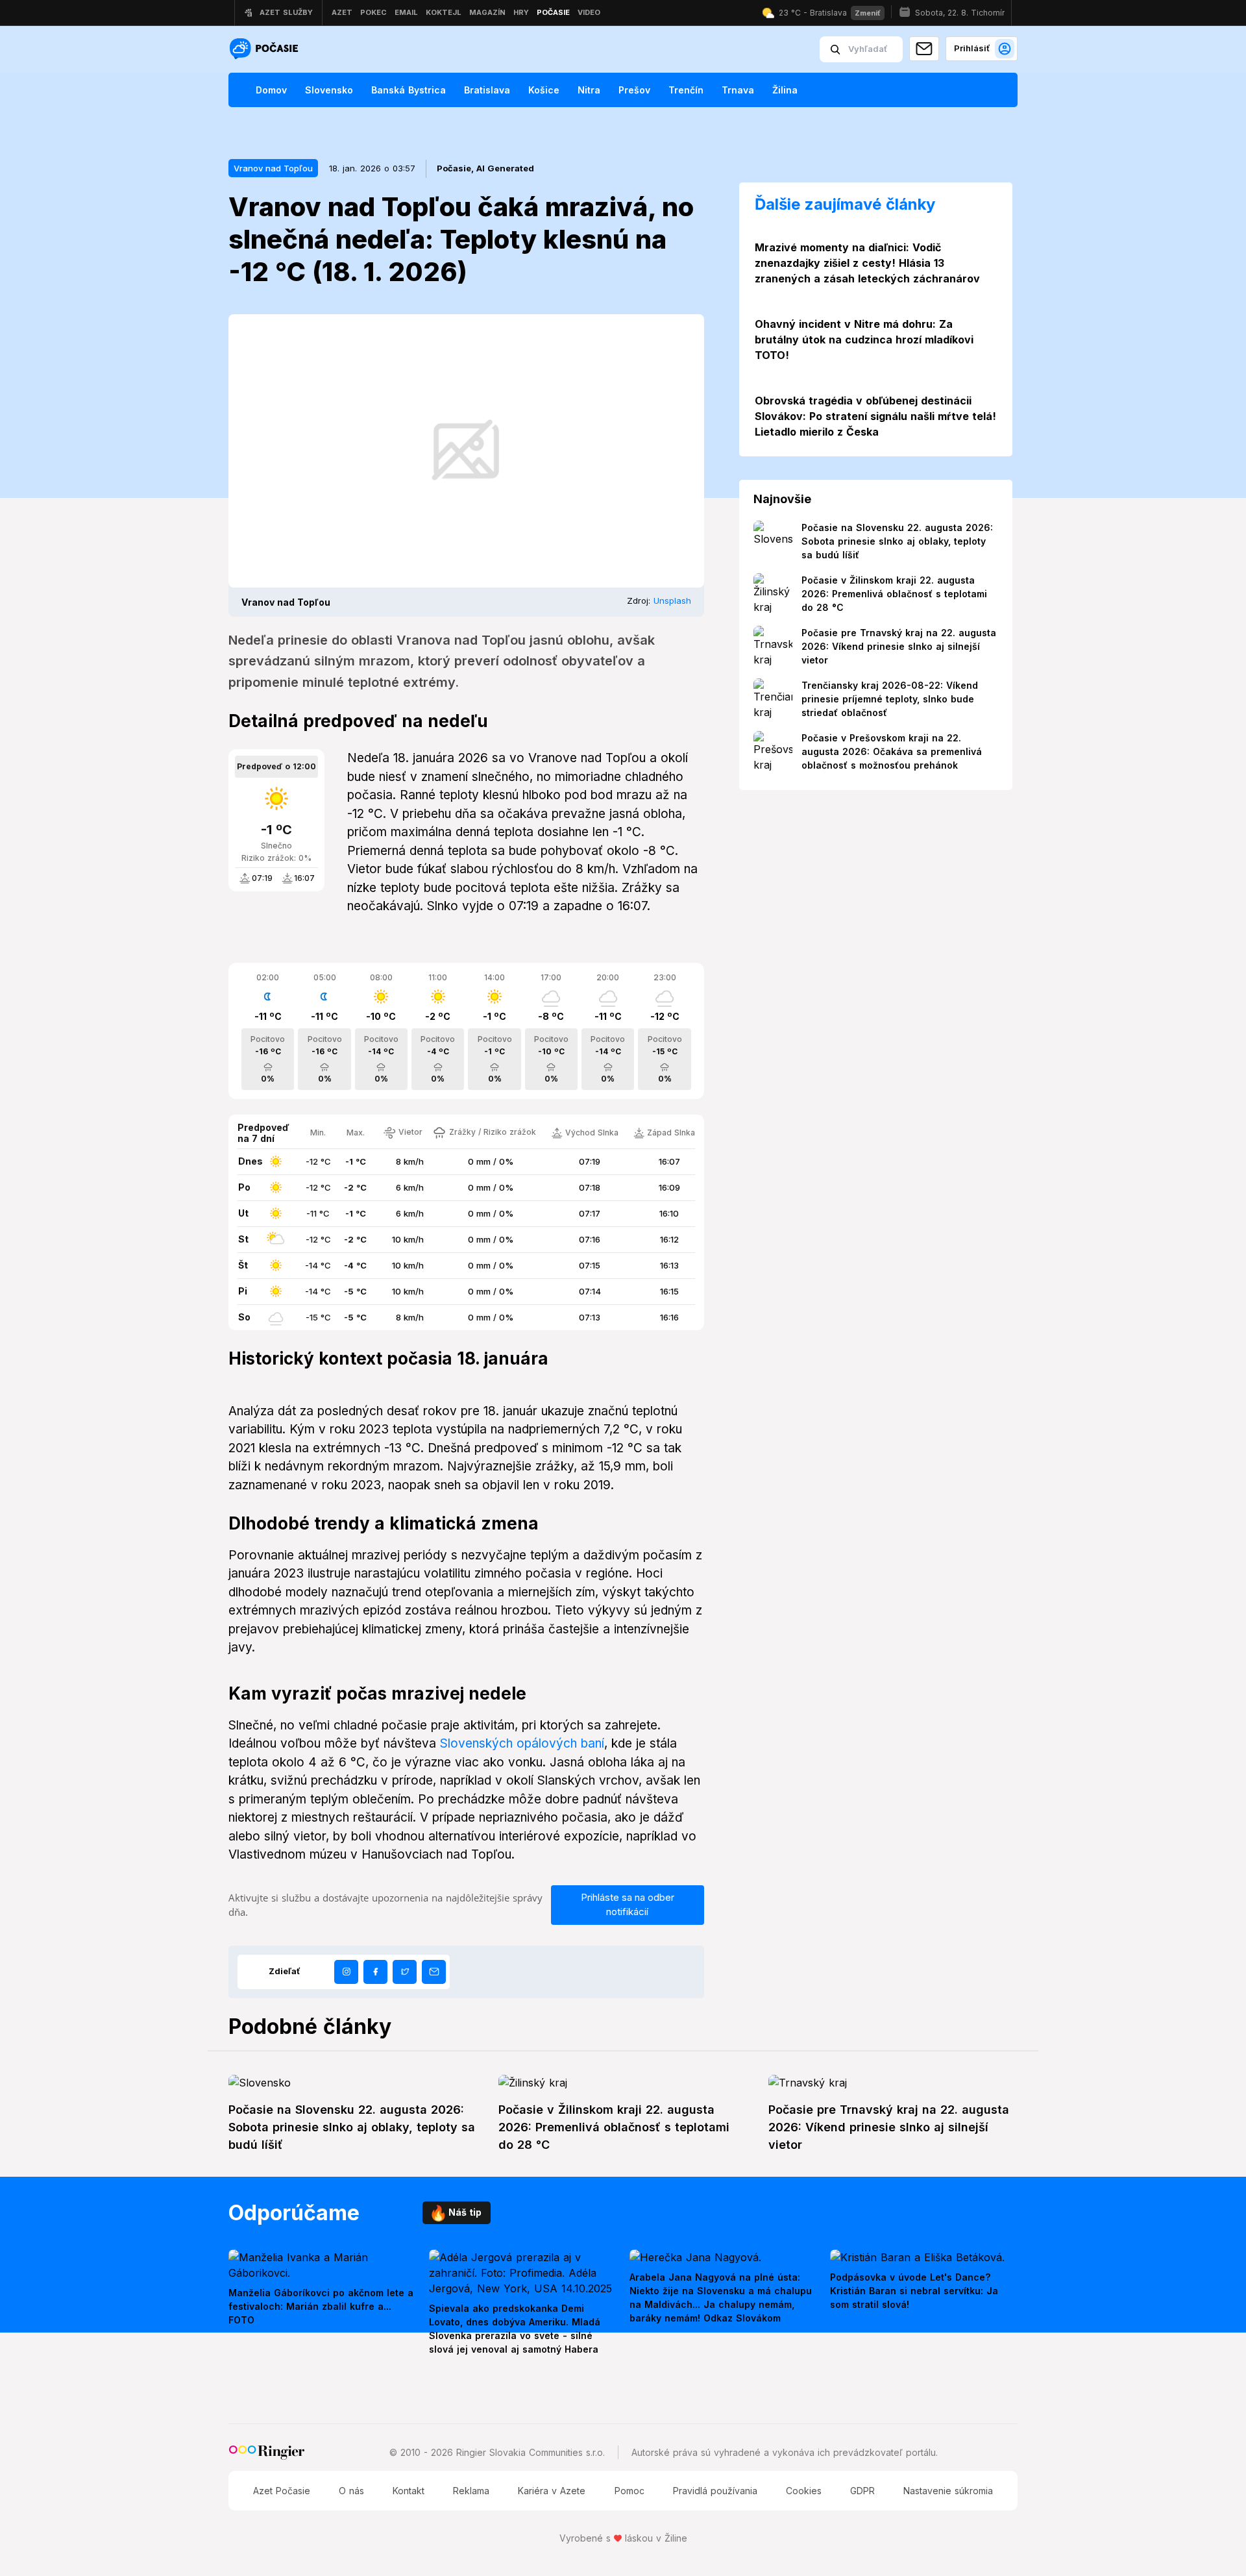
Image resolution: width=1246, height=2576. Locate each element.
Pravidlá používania (715, 2491)
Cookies (804, 2491)
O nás (351, 2491)
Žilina (785, 90)
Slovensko (329, 90)
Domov (271, 90)
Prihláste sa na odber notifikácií (628, 1905)
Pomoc (629, 2491)
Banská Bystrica (409, 90)
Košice (544, 90)
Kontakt (409, 2491)
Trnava (738, 90)
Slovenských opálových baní (522, 1743)
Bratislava (487, 90)
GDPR (862, 2491)
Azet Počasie (282, 2491)
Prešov (634, 90)
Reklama (471, 2491)
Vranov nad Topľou (273, 168)
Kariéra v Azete (552, 2491)
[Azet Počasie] (265, 50)
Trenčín (686, 90)
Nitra (589, 90)
